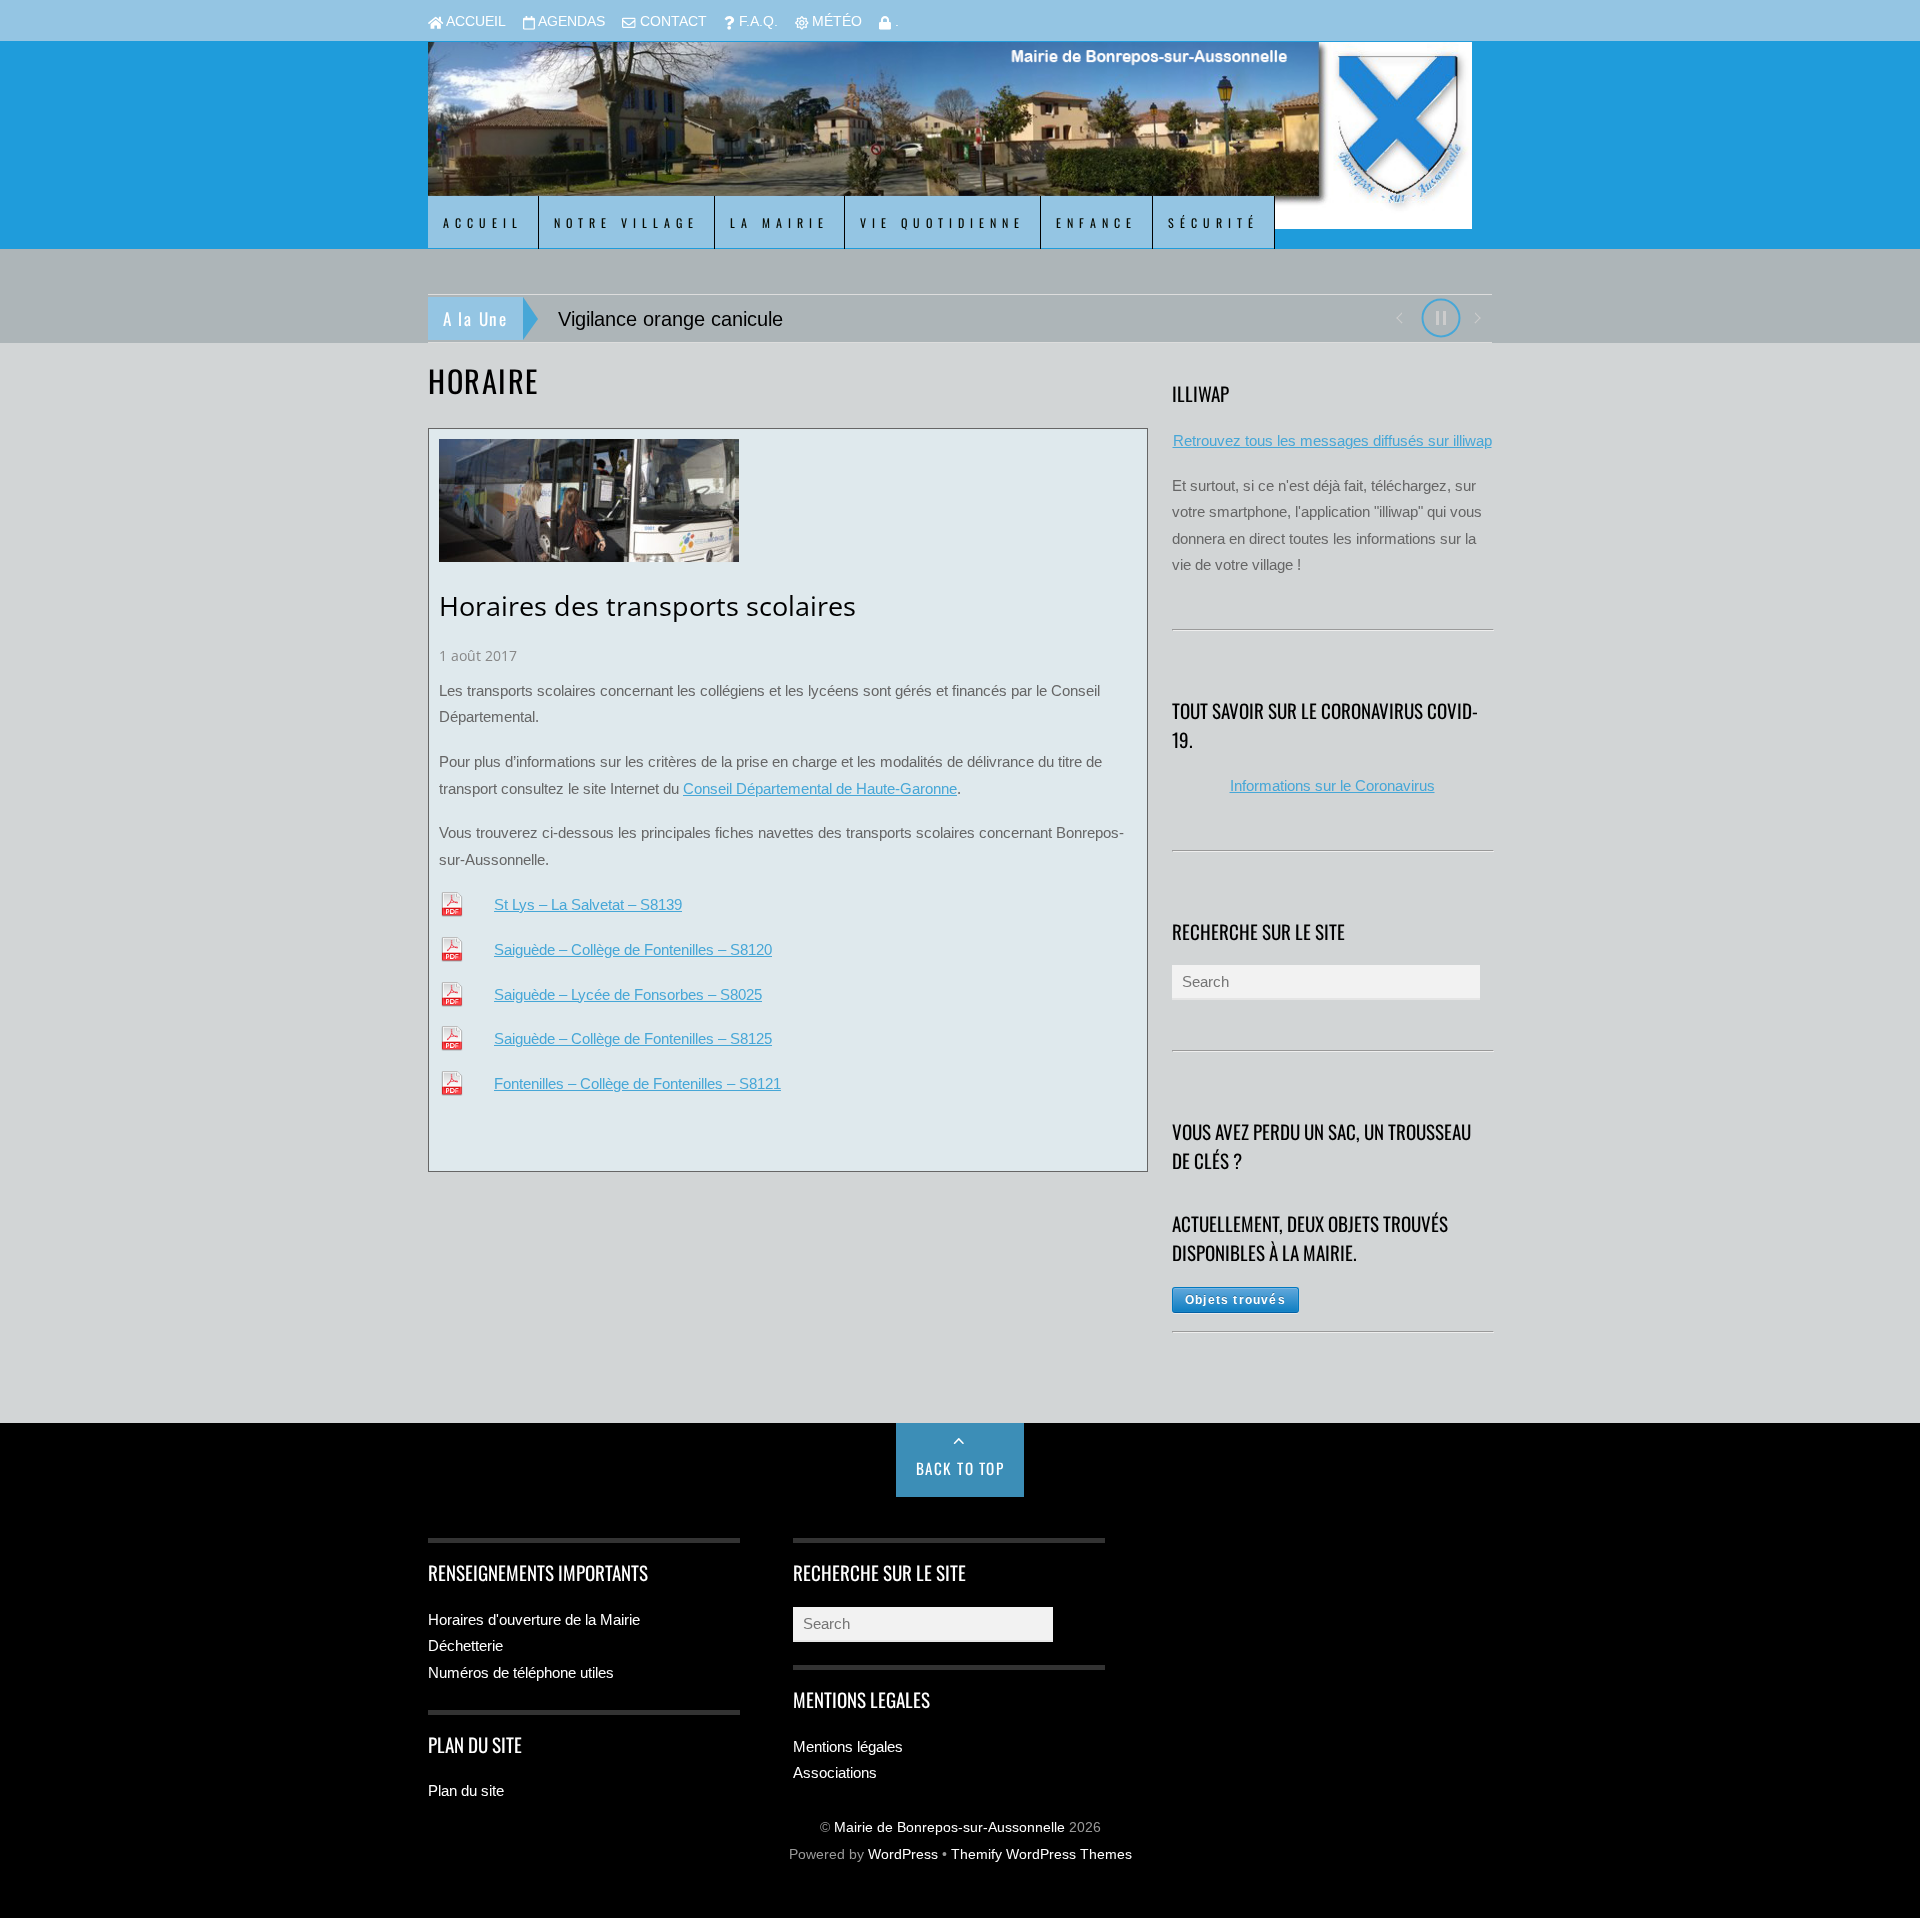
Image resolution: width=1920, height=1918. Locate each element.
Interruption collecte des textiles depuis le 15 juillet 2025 (810, 319)
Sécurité (1213, 222)
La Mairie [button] (779, 222)
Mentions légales (848, 1746)
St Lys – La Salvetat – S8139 (588, 904)
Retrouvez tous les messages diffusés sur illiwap (1332, 440)
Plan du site (466, 1790)
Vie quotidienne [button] (942, 222)
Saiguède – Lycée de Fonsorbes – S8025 (628, 994)
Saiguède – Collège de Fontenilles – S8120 (633, 949)
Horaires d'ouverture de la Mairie (534, 1619)
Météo (835, 21)
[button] (1398, 316)
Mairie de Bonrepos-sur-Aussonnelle (949, 1827)
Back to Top (960, 1468)
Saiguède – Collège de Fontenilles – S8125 (633, 1038)
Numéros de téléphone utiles (521, 1672)
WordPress (903, 1854)
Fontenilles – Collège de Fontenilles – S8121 (637, 1083)
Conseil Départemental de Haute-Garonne (820, 788)
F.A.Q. (756, 21)
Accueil (474, 21)
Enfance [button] (1096, 222)
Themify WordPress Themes (1041, 1854)
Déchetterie (465, 1645)
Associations (835, 1772)
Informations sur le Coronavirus (1332, 785)
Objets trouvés (1235, 1300)
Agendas (570, 21)
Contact (671, 21)
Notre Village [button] (626, 222)
